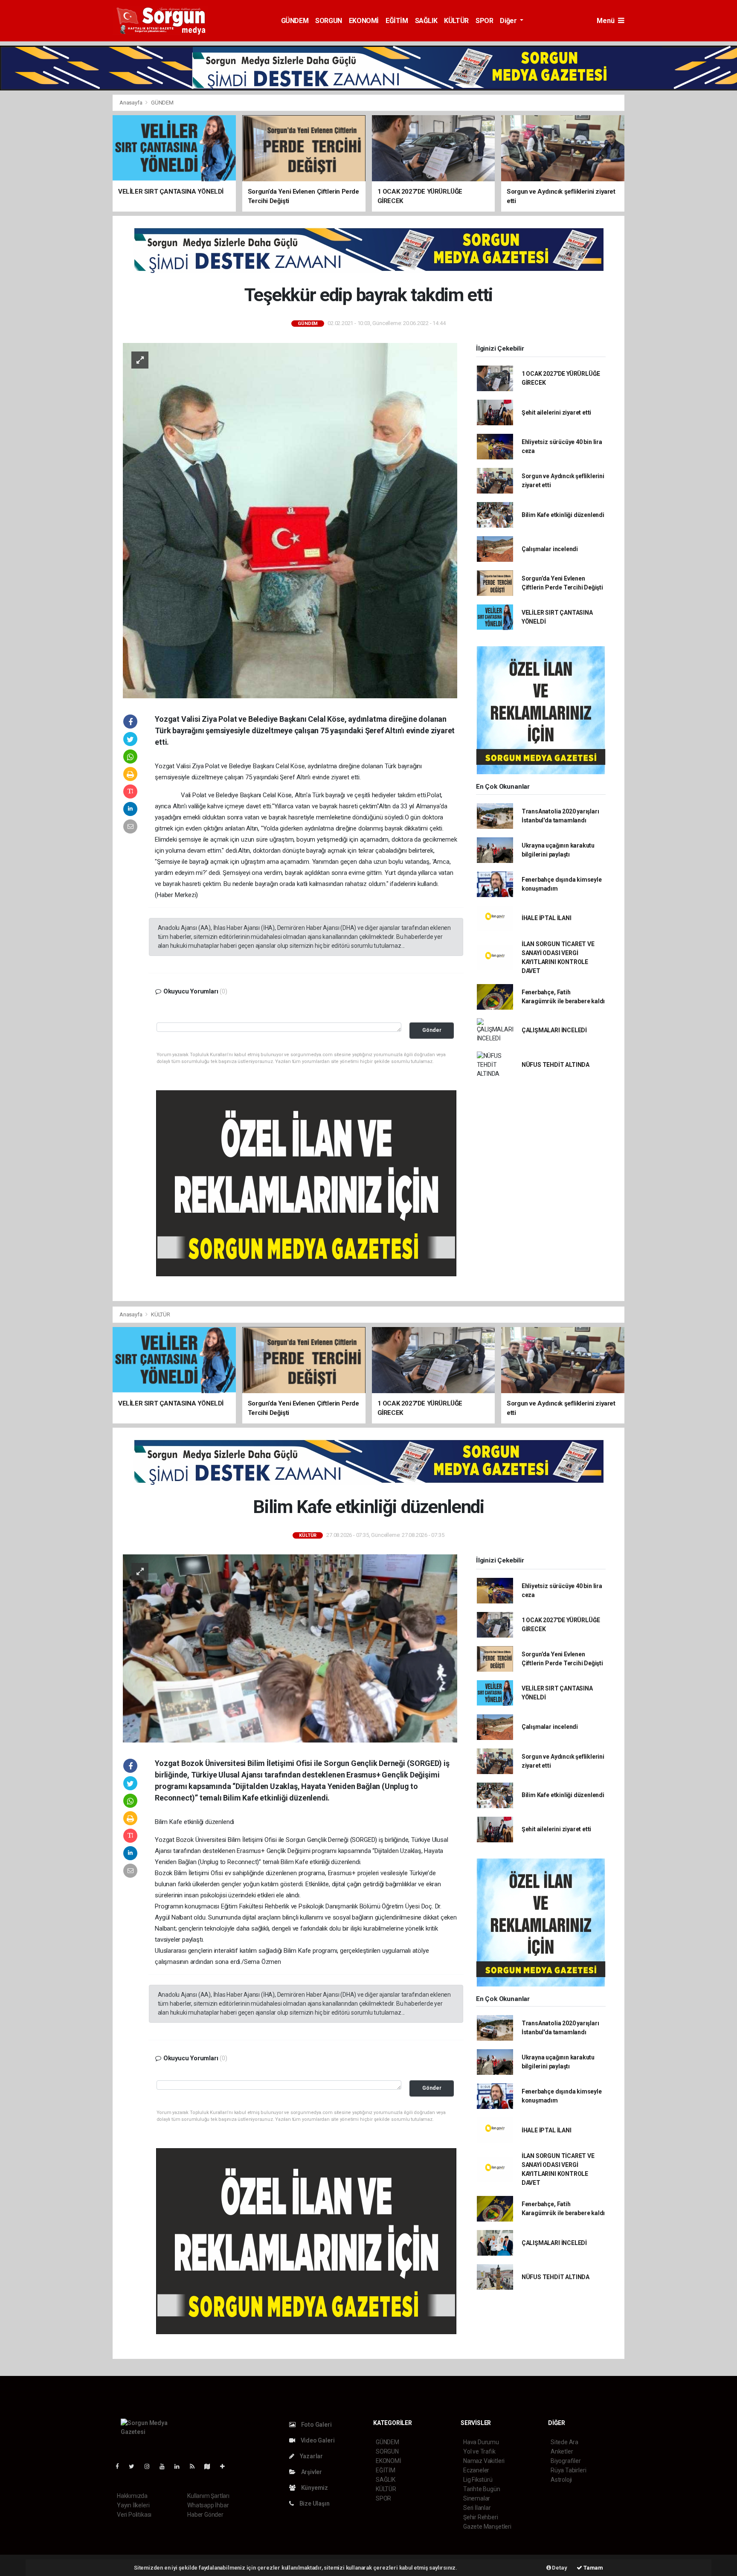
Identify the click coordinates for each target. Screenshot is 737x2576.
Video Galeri (317, 2440)
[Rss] (196, 2466)
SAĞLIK (426, 21)
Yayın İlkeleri (133, 2505)
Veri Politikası (134, 2515)
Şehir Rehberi (481, 2517)
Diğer (509, 21)
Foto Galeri (316, 2425)
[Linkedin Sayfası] (180, 2466)
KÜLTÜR (456, 21)
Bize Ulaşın (314, 2503)
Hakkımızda (132, 2496)
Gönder (432, 1030)
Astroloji (561, 2480)
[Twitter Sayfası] (135, 2466)
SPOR (484, 21)
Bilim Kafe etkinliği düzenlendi (563, 515)
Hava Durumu (481, 2442)
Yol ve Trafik (479, 2451)
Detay (559, 2568)
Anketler (562, 2451)
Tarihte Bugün (482, 2489)
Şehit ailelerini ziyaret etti (556, 412)
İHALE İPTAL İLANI (547, 918)
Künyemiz (314, 2488)
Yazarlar (311, 2456)
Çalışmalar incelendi (550, 549)
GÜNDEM (295, 21)
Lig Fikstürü (478, 2480)
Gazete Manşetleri (487, 2527)
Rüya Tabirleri (568, 2470)
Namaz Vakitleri (484, 2461)
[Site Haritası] (211, 2466)
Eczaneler (476, 2470)
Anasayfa (131, 103)
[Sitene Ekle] (226, 2466)
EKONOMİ (364, 21)
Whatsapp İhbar (208, 2505)
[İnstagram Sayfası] (151, 2466)
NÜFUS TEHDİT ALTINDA (556, 1065)
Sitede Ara (564, 2442)
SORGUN (329, 21)
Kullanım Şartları (208, 2496)
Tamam (593, 2568)
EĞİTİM (397, 21)
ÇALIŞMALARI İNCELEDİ (554, 1030)
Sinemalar (477, 2498)
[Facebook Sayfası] (121, 2466)
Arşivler (311, 2472)
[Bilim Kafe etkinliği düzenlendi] (290, 1648)
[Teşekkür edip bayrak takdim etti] (290, 520)
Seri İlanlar (477, 2508)
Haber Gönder (205, 2515)
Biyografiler (566, 2461)
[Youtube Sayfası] (165, 2466)
